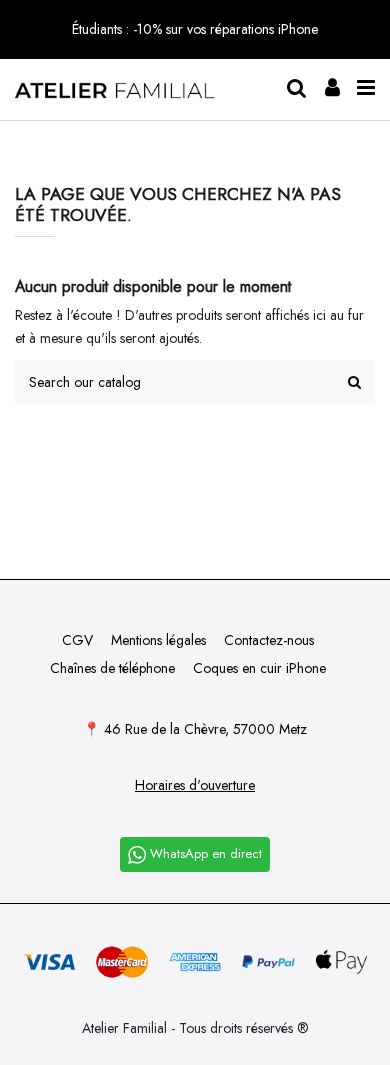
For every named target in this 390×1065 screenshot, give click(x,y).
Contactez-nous (269, 640)
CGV (77, 640)
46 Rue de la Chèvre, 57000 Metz (205, 729)
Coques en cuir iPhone (259, 668)
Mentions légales (158, 640)
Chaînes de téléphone (112, 668)
